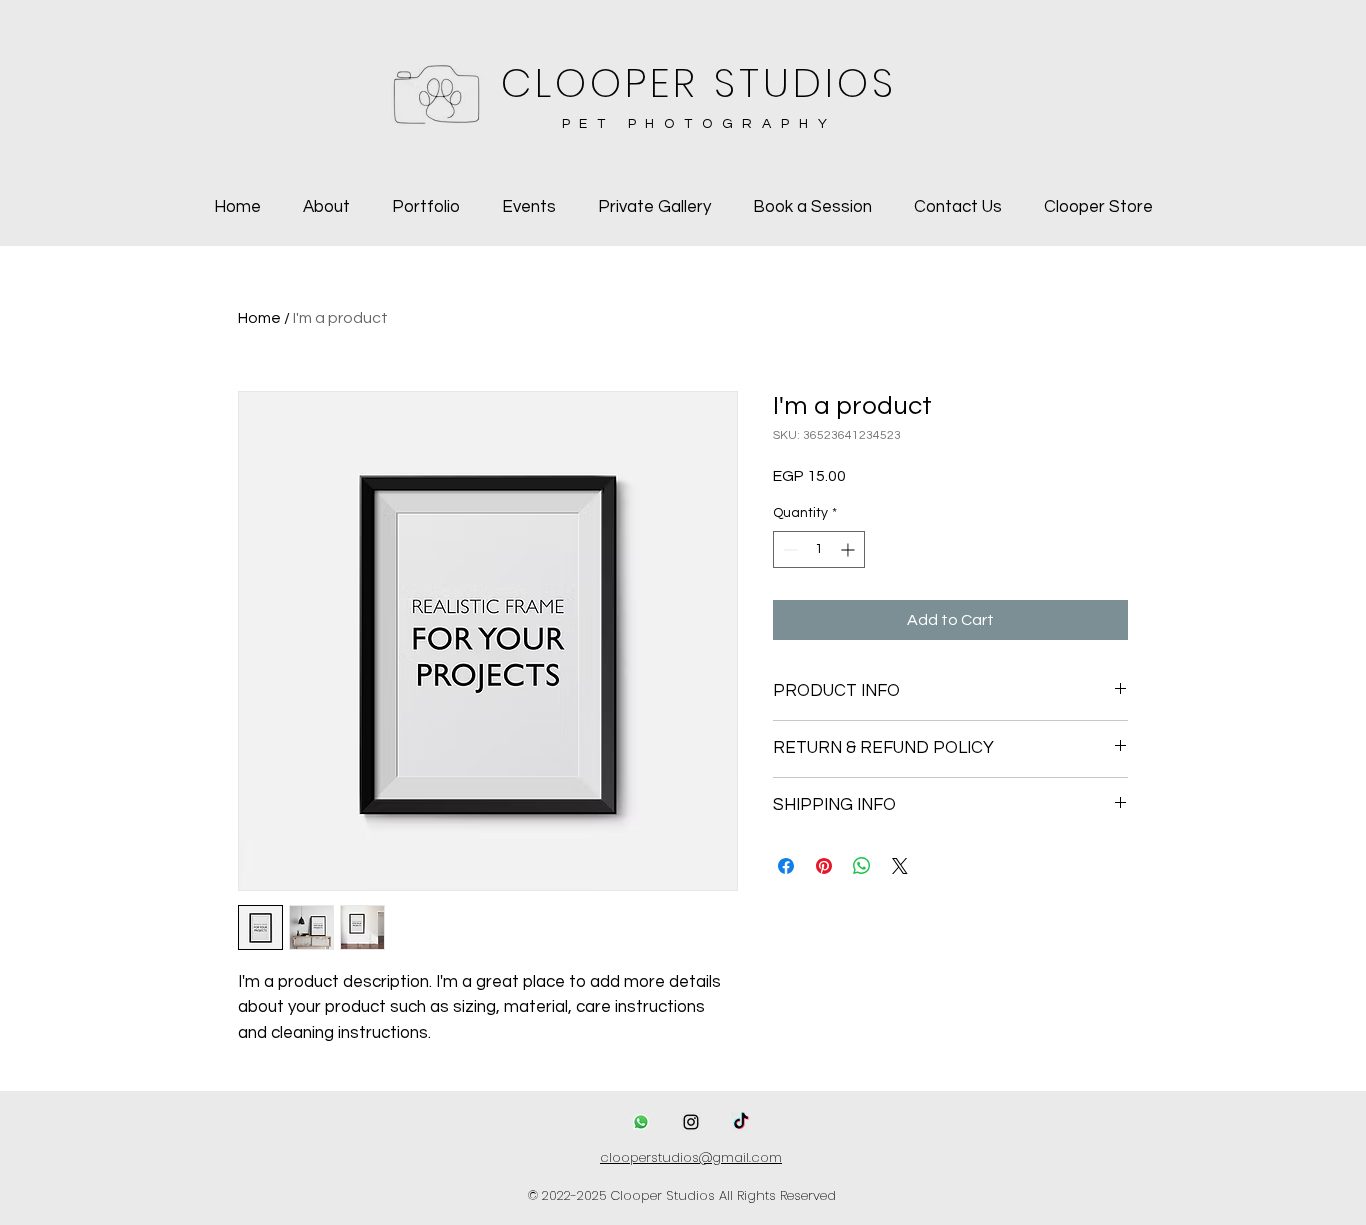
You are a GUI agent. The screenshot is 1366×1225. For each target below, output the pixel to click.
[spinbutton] (819, 549)
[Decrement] (788, 549)
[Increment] (849, 549)
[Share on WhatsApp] (862, 866)
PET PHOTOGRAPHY (699, 124)
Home (259, 318)
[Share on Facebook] (786, 866)
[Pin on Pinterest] (824, 866)
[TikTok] (741, 1122)
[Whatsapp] (641, 1122)
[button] (426, 207)
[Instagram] (691, 1122)
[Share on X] (900, 866)
